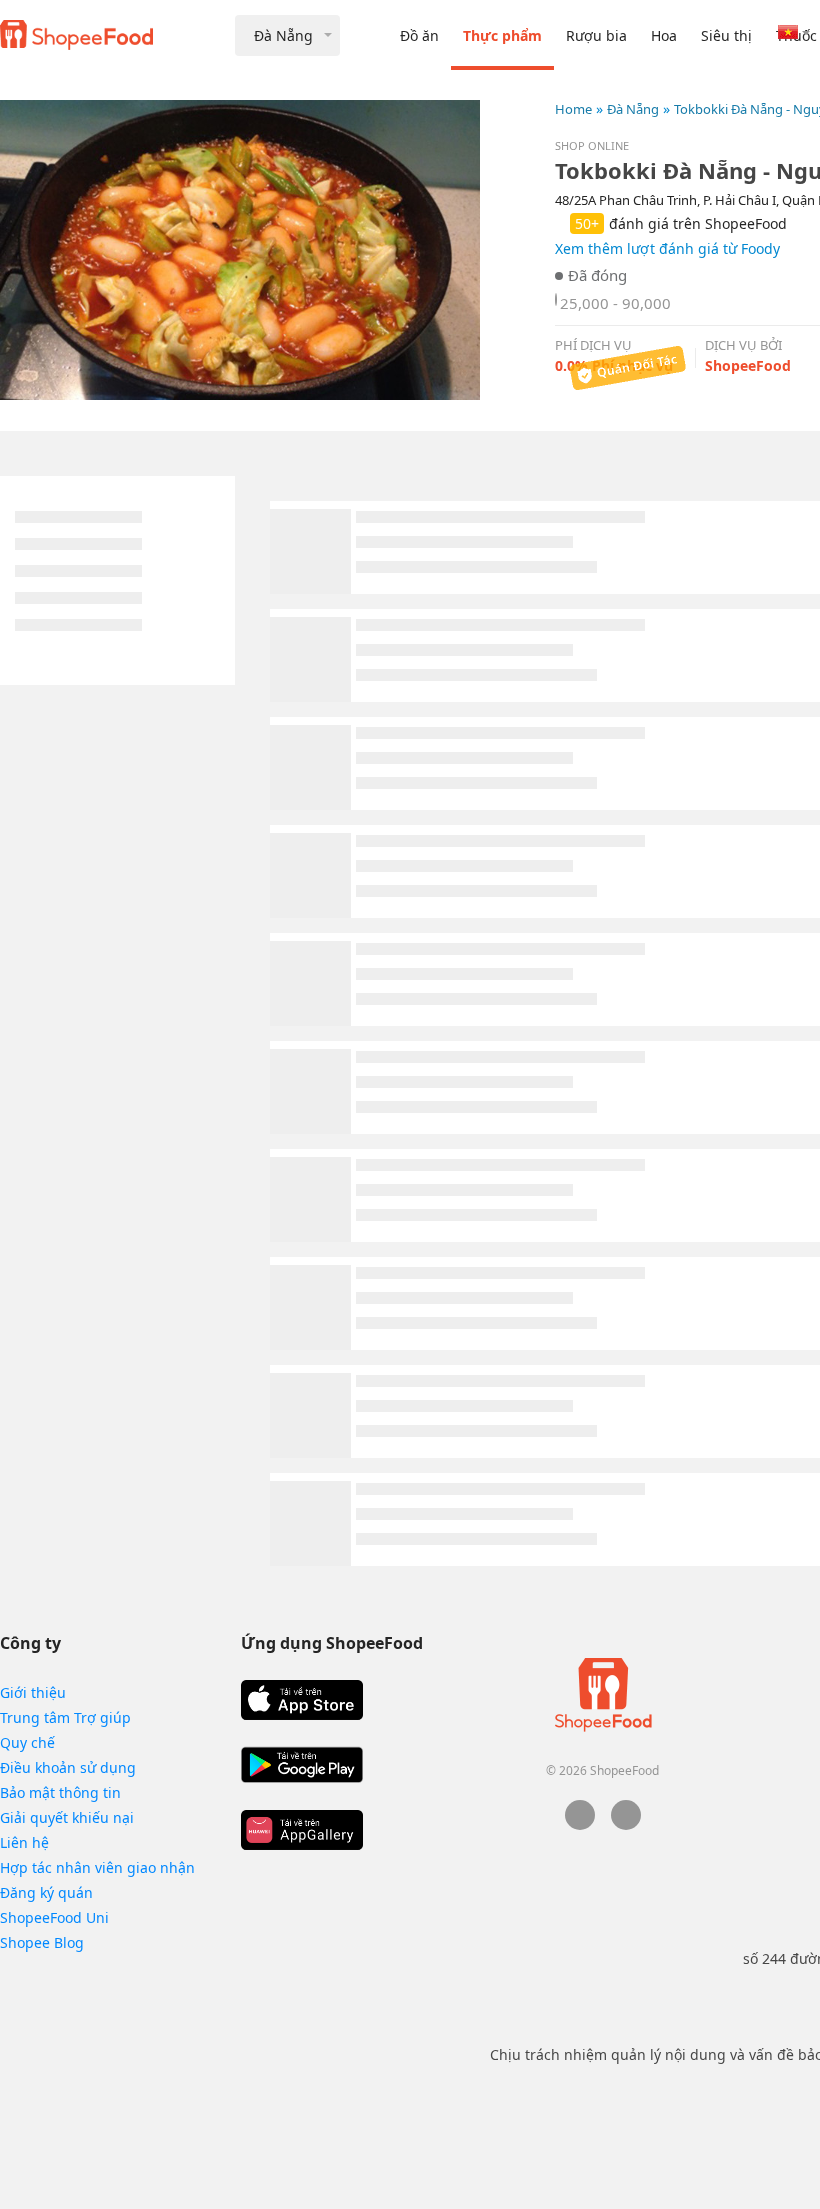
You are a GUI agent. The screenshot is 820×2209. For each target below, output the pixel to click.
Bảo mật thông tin (60, 1792)
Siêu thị (726, 35)
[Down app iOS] (302, 1700)
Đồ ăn (419, 35)
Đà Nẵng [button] (283, 35)
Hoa (664, 35)
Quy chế (27, 1742)
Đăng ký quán (46, 1892)
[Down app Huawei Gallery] (302, 1830)
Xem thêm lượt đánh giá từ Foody (667, 248)
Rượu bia (596, 35)
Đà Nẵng (633, 109)
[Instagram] (626, 1824)
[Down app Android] (302, 1765)
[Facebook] (580, 1824)
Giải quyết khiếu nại (67, 1817)
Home (573, 109)
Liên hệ (24, 1842)
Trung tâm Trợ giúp (65, 1717)
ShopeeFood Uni (54, 1917)
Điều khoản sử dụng (68, 1767)
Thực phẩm (502, 35)
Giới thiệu (33, 1692)
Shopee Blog (42, 1942)
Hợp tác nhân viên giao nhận (97, 1867)
